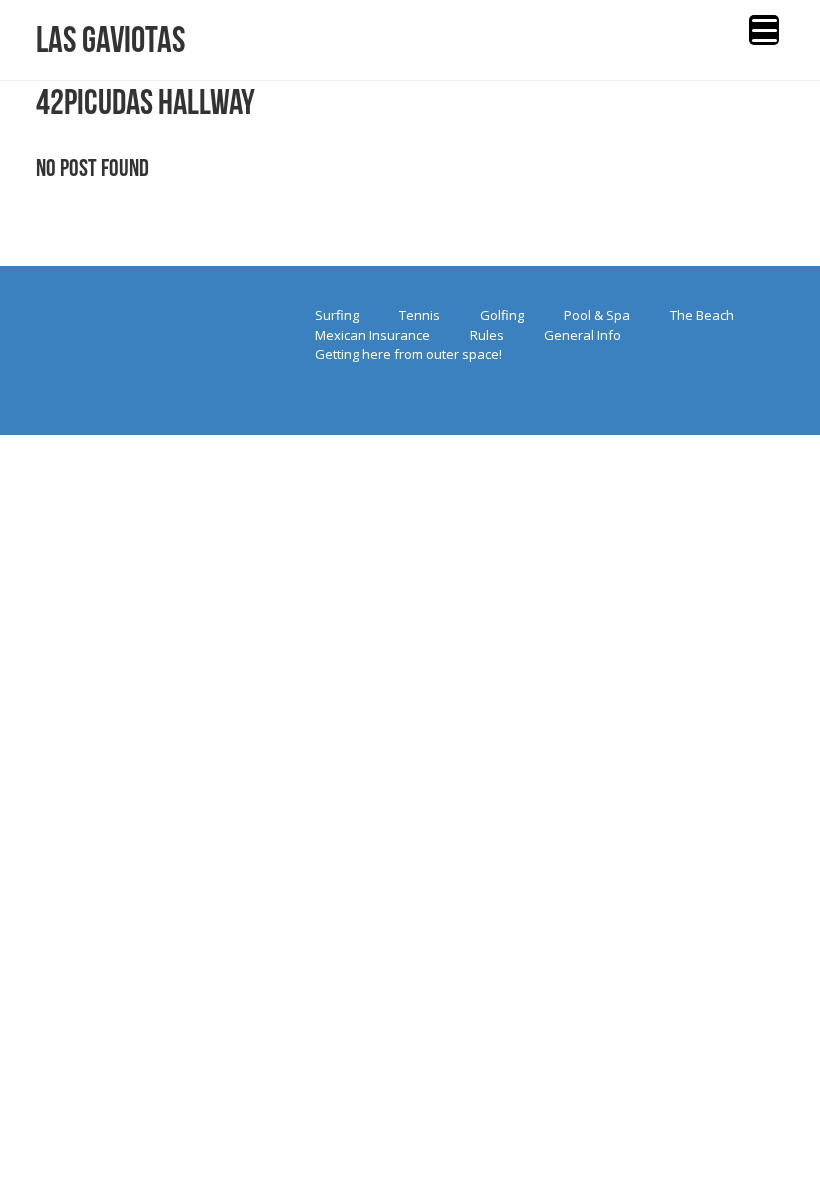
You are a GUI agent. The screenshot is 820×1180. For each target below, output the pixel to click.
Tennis (419, 315)
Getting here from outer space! (408, 354)
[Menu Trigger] (764, 30)
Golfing (502, 315)
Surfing (337, 315)
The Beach (702, 315)
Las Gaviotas (110, 39)
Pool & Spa (597, 315)
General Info (582, 335)
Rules (487, 335)
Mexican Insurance (372, 335)
